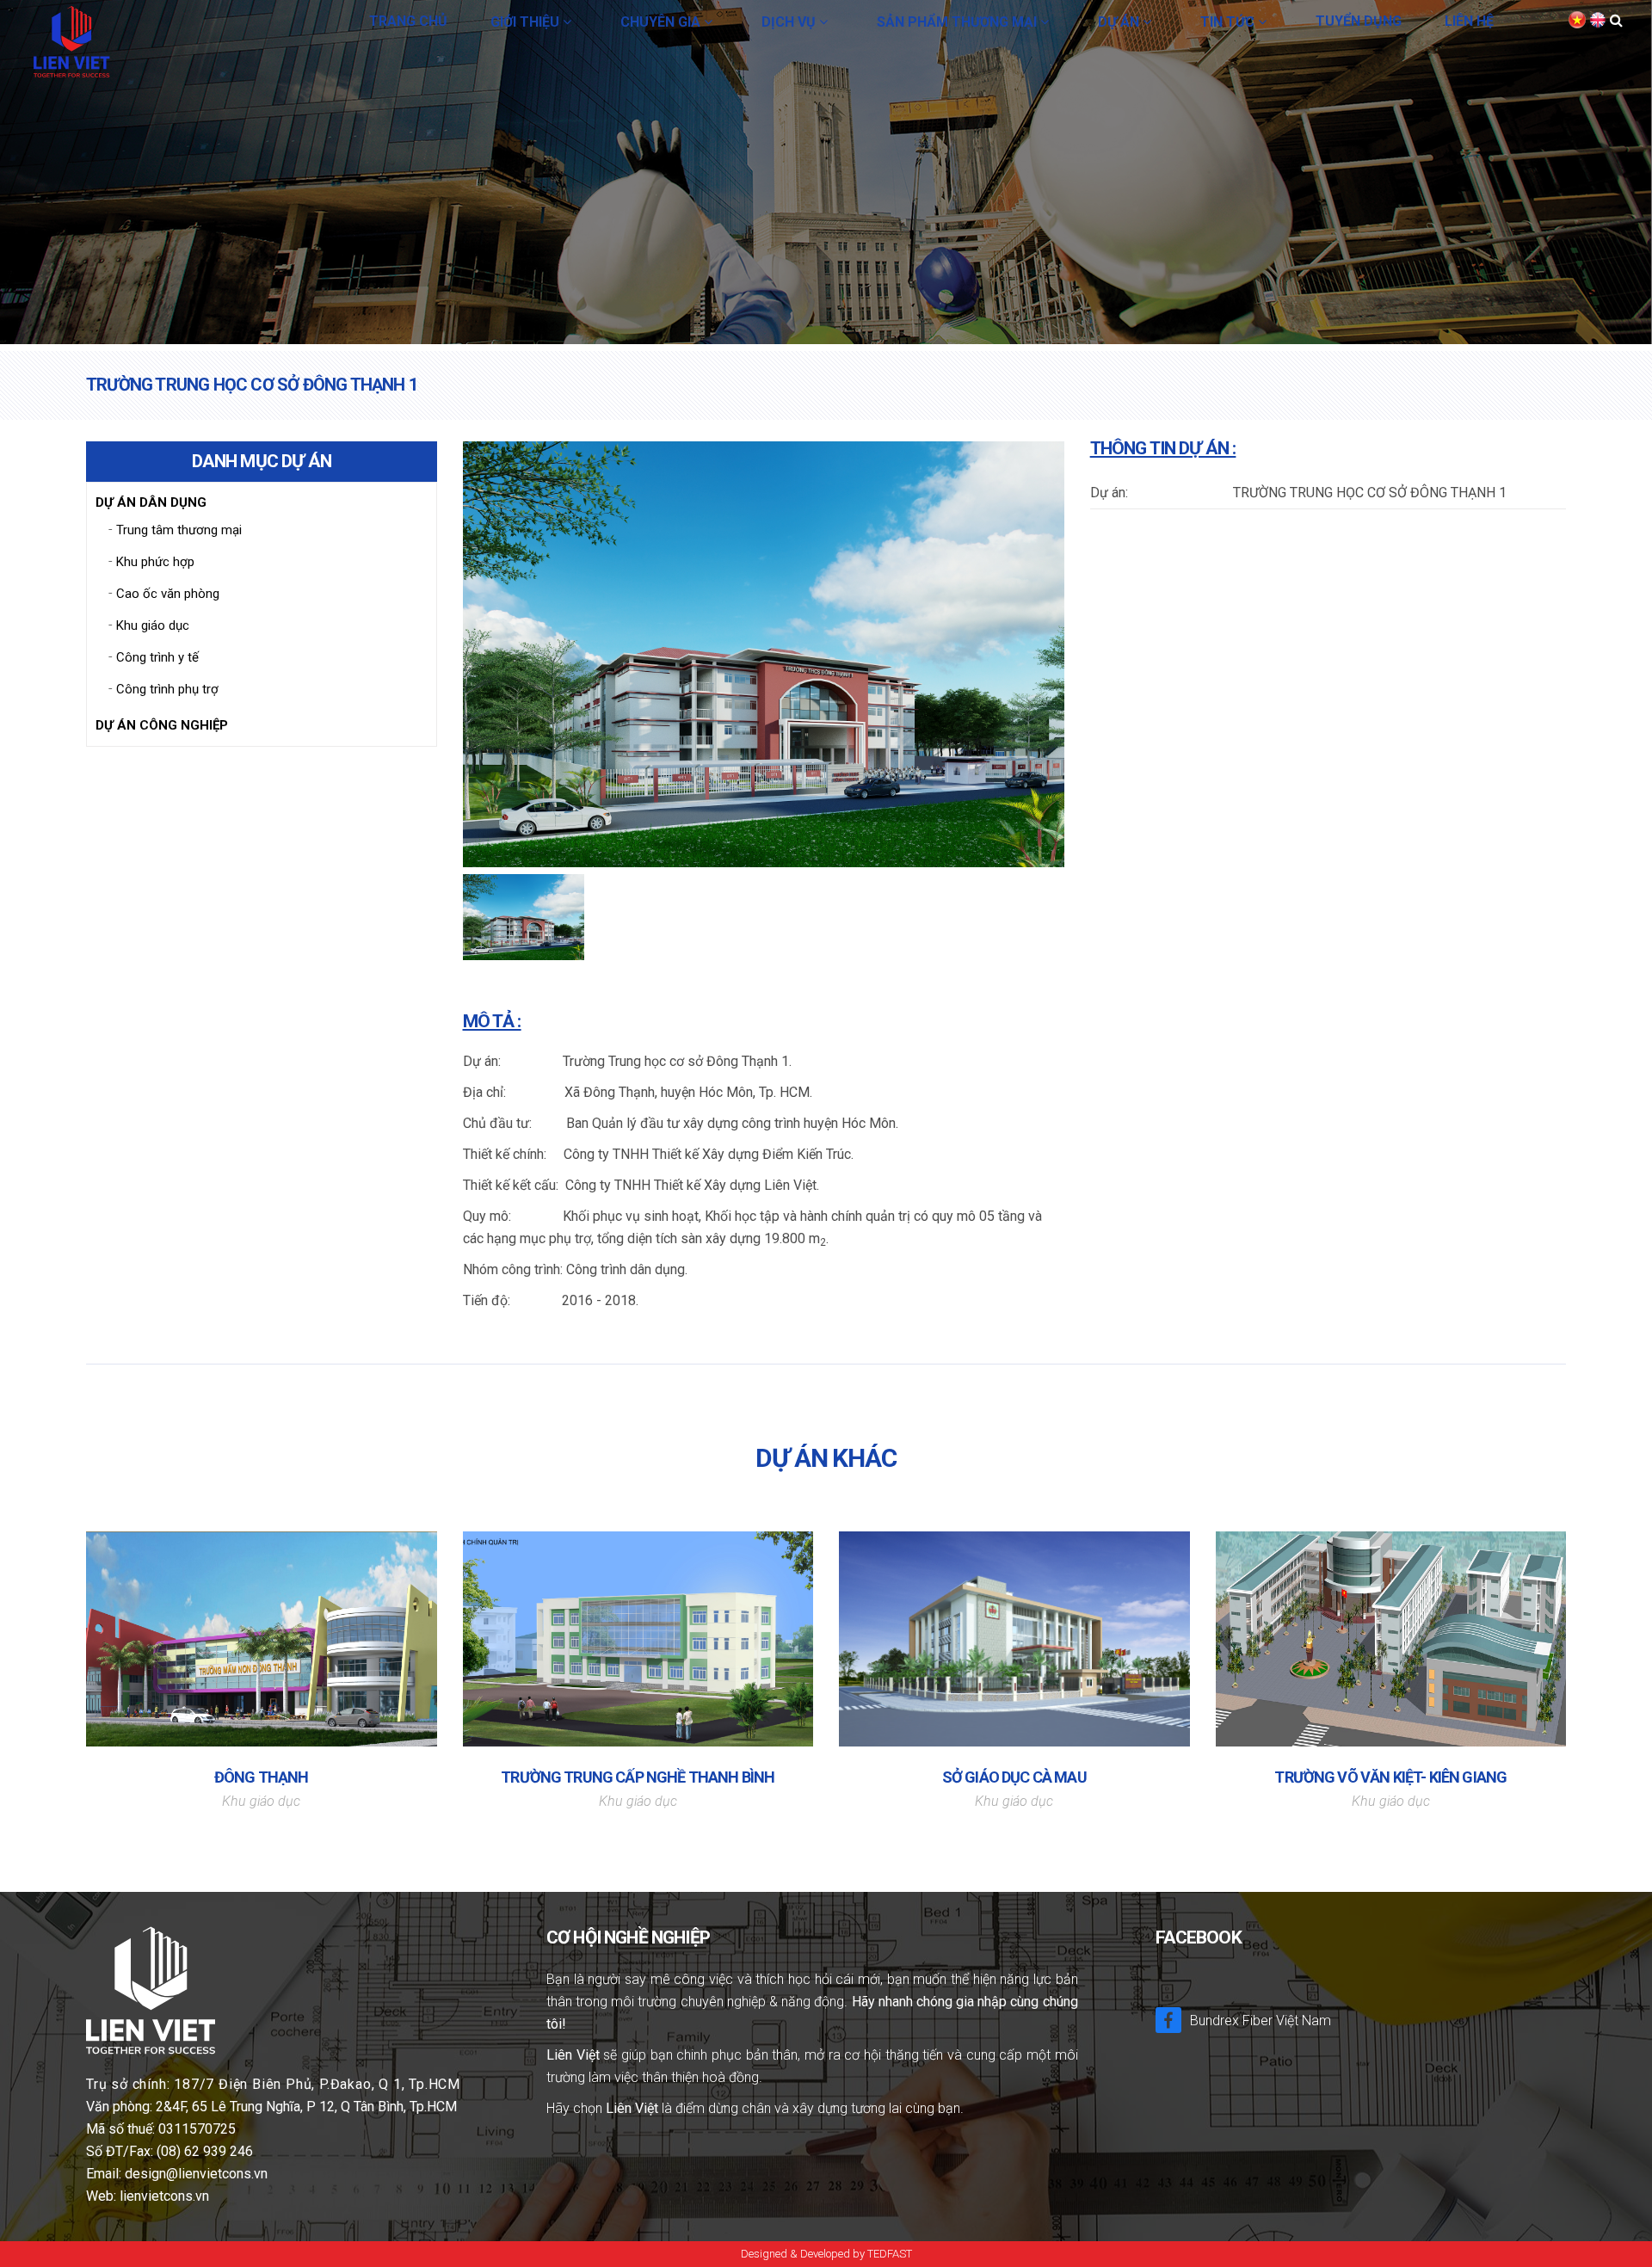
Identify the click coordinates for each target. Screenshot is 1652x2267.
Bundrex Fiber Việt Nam (1261, 2021)
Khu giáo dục (153, 625)
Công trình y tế (157, 657)
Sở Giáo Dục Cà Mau (1014, 1777)
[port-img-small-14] (524, 921)
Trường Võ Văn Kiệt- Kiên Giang (1390, 1777)
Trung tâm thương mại (179, 530)
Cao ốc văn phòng (168, 594)
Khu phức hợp (155, 562)
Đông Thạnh (262, 1777)
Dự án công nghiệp (162, 725)
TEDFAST (890, 2254)
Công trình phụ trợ (167, 689)
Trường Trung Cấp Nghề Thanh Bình (638, 1777)
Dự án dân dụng (151, 502)
